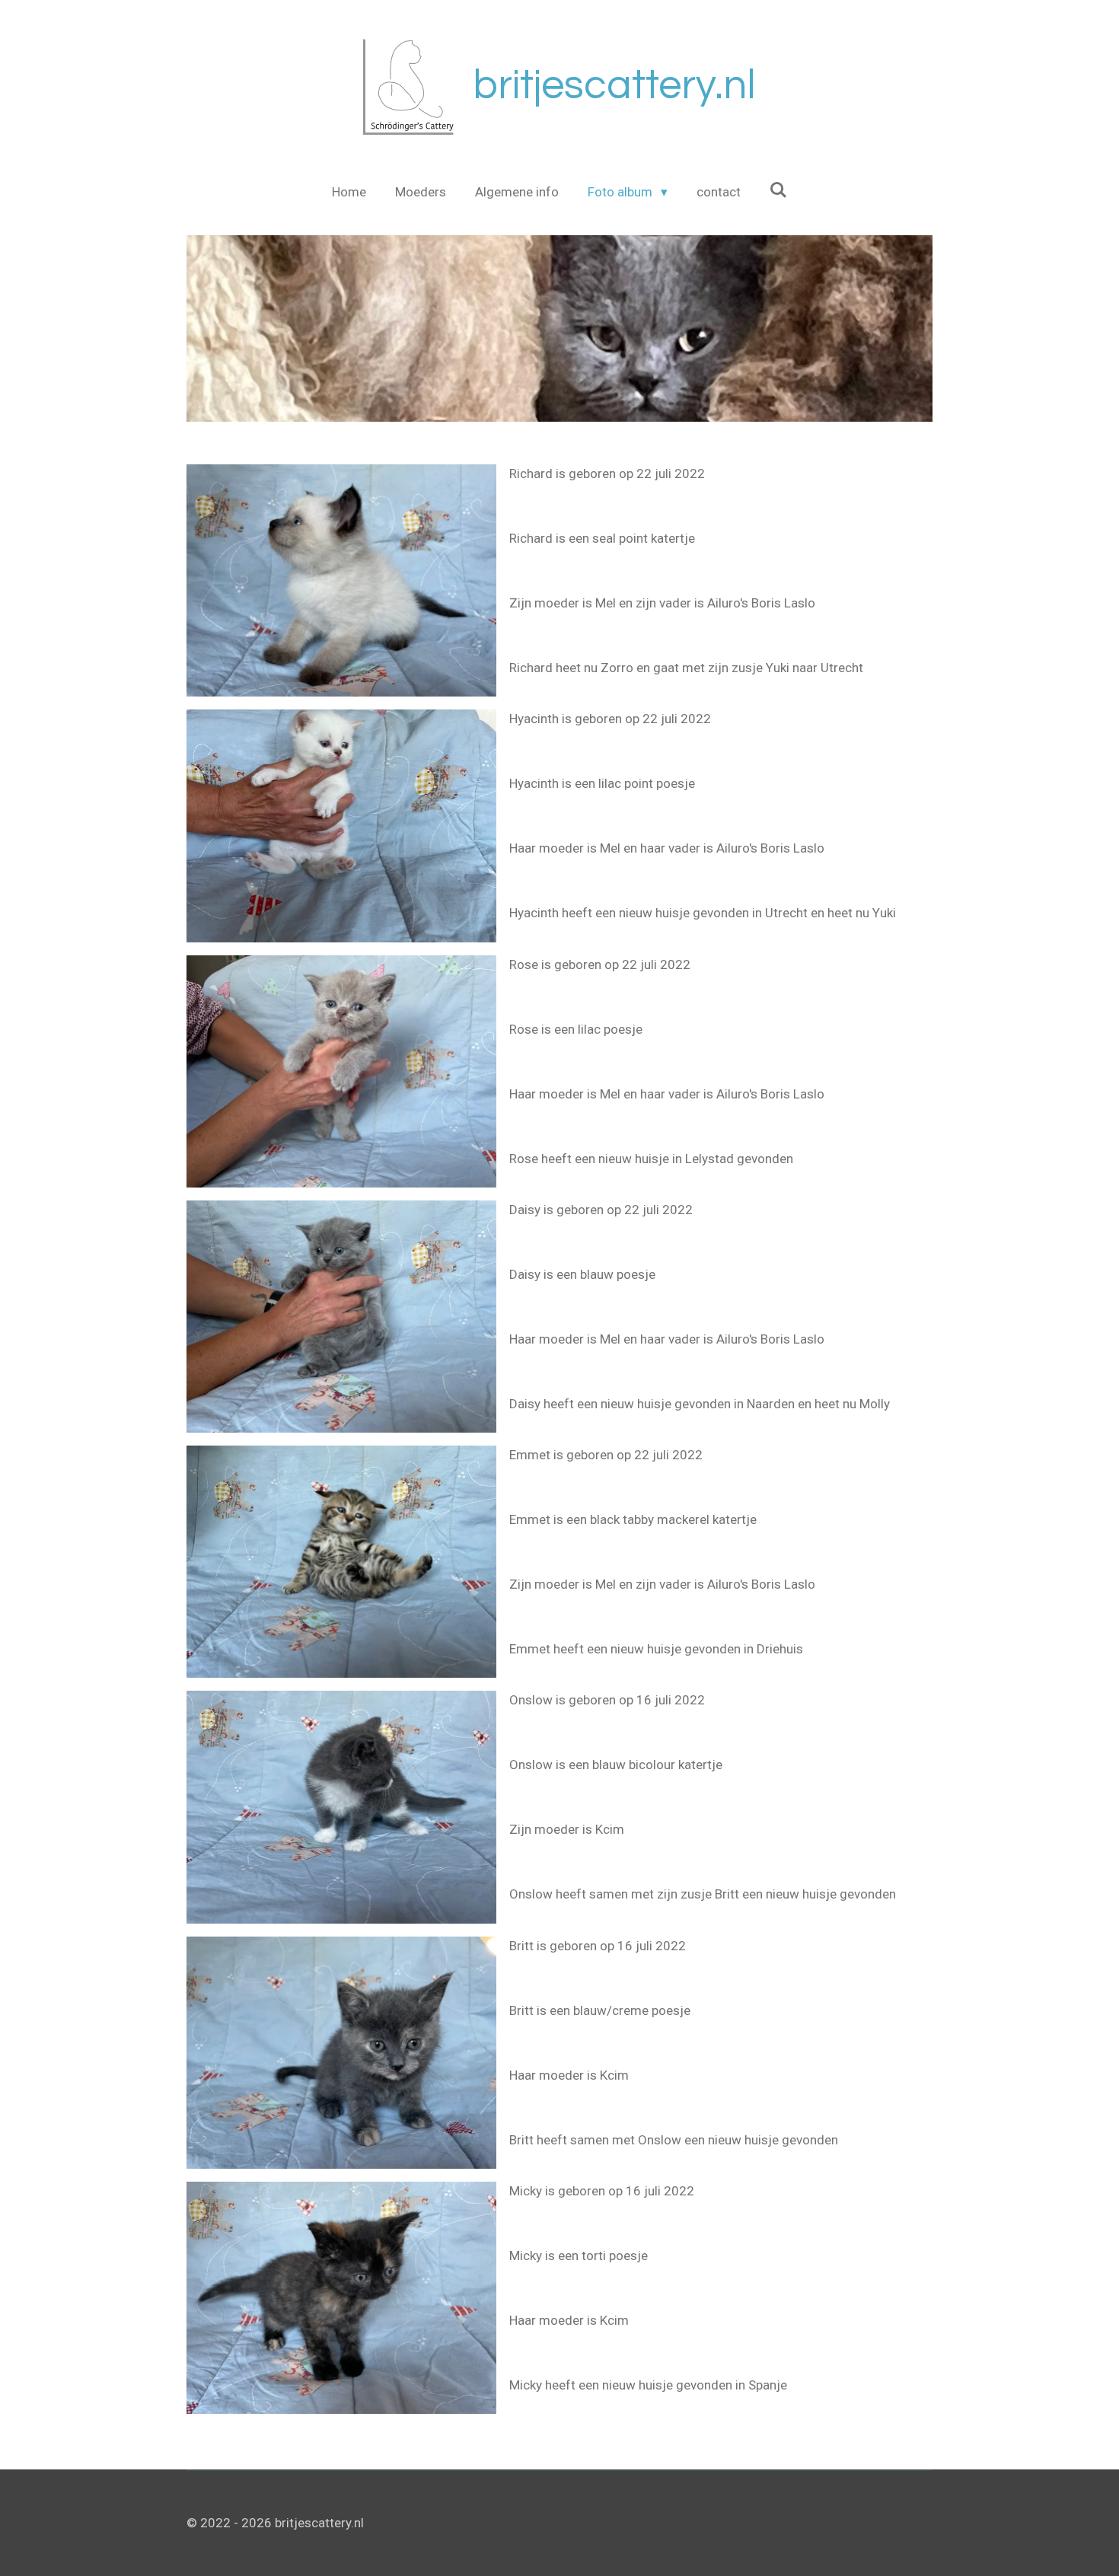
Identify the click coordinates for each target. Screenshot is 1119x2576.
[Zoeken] (779, 190)
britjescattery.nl (614, 86)
